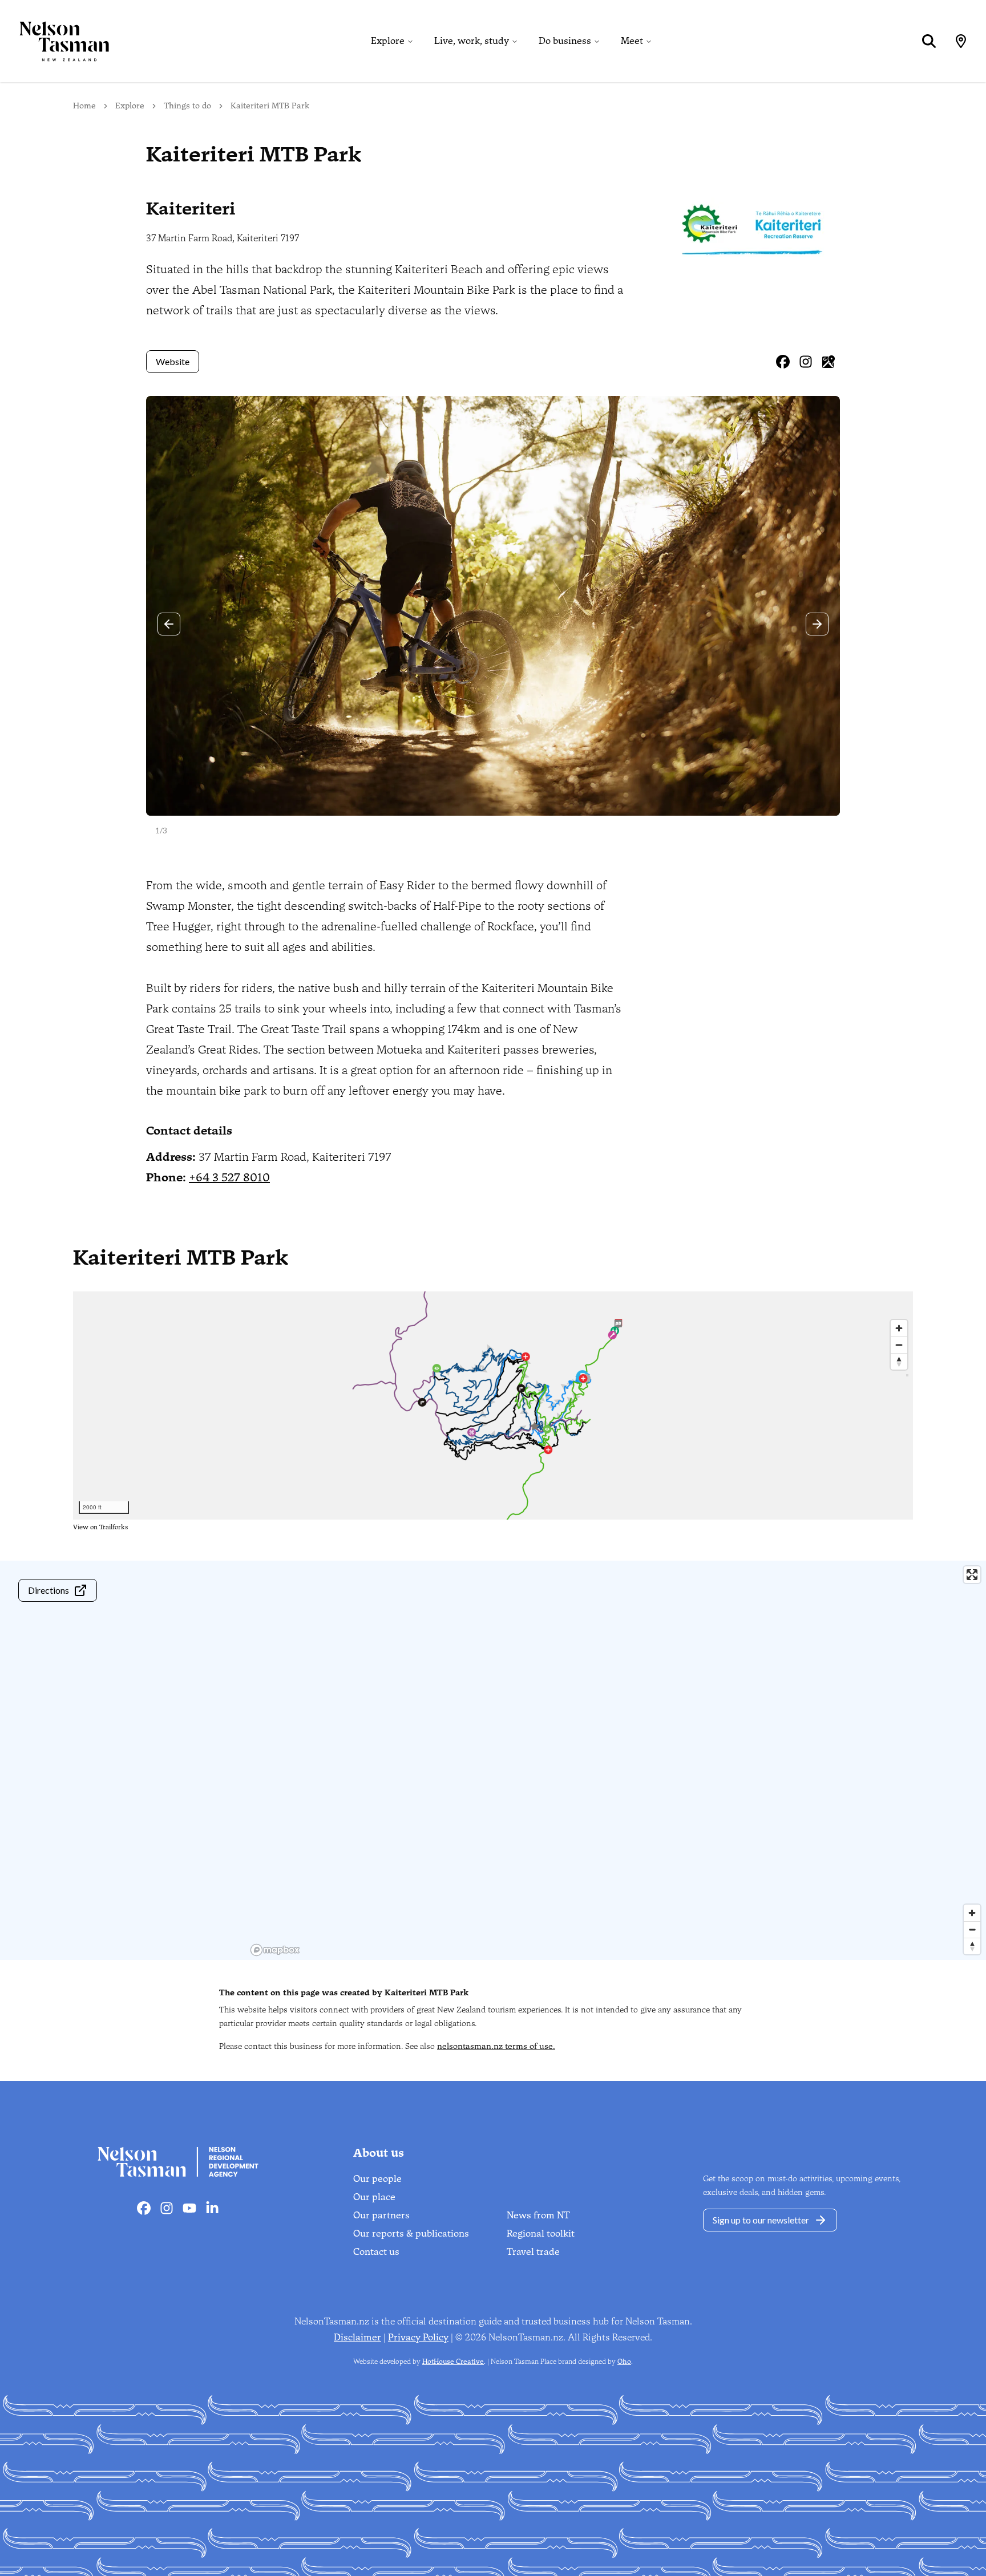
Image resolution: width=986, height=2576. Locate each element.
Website (173, 361)
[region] (616, 1760)
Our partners (381, 2215)
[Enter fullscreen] (972, 1575)
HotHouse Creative (453, 2362)
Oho (624, 2362)
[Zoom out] (972, 1929)
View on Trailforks (100, 1527)
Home (84, 106)
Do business (565, 41)
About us (379, 2153)
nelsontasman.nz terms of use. (496, 2046)
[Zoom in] (972, 1913)
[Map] (961, 41)
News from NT (538, 2215)
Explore (388, 41)
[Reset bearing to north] (972, 1946)
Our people (377, 2179)
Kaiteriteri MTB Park (270, 106)
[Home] (55, 41)
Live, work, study (472, 41)
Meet (632, 41)
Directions (49, 1590)
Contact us (376, 2252)
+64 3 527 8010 (229, 1177)
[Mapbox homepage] (275, 1950)
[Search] (929, 41)
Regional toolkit (541, 2233)
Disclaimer (357, 2337)
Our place (374, 2197)
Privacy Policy (418, 2337)
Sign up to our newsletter (761, 2220)
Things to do (187, 106)
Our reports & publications (411, 2233)
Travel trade (533, 2252)
